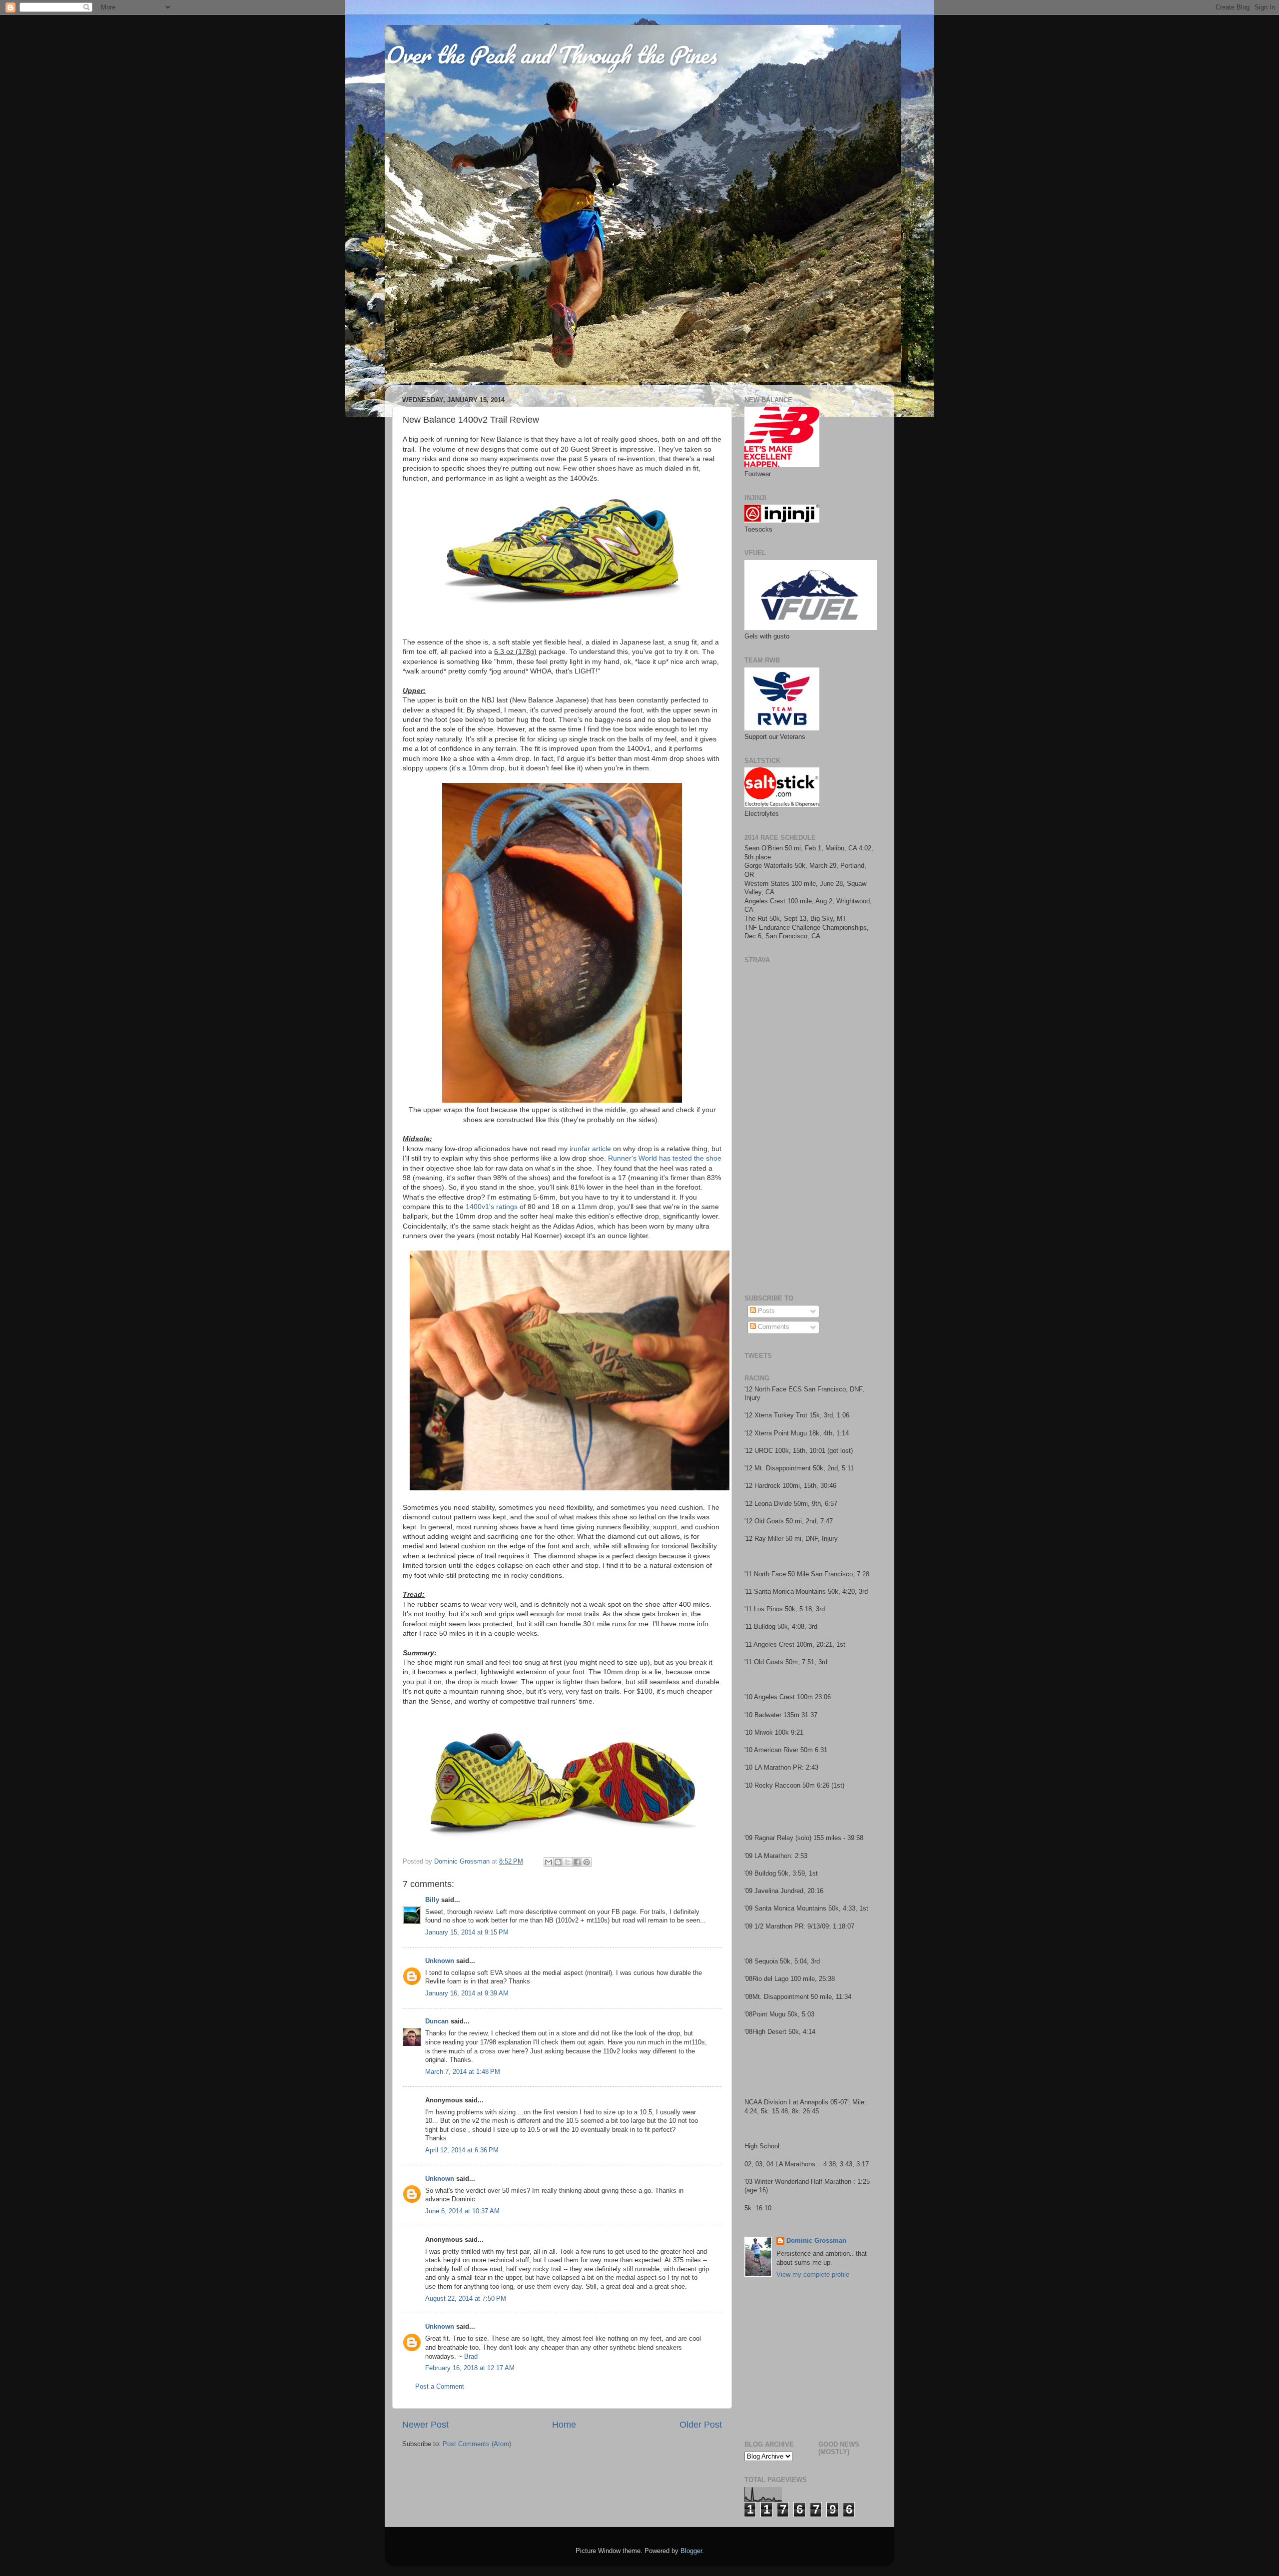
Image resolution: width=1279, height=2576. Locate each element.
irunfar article (590, 1149)
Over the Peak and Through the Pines (551, 54)
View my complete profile (813, 2275)
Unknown (440, 1961)
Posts (765, 1311)
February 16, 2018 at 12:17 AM (470, 2368)
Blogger (691, 2551)
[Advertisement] (807, 2357)
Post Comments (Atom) (477, 2444)
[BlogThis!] (558, 1862)
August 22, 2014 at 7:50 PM (466, 2299)
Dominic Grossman (816, 2241)
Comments (773, 1327)
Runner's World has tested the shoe (665, 1158)
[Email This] (549, 1862)
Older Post (701, 2425)
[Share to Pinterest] (587, 1862)
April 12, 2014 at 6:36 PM (462, 2150)
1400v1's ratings (492, 1207)
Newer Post (425, 2425)
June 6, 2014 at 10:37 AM (462, 2211)
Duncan (437, 2021)
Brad (471, 2357)
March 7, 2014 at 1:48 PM (463, 2072)
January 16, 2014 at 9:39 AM (467, 1993)
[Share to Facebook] (577, 1862)
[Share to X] (568, 1862)
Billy (432, 1900)
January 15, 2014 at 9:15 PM (467, 1932)
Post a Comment (440, 2387)
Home (564, 2425)
